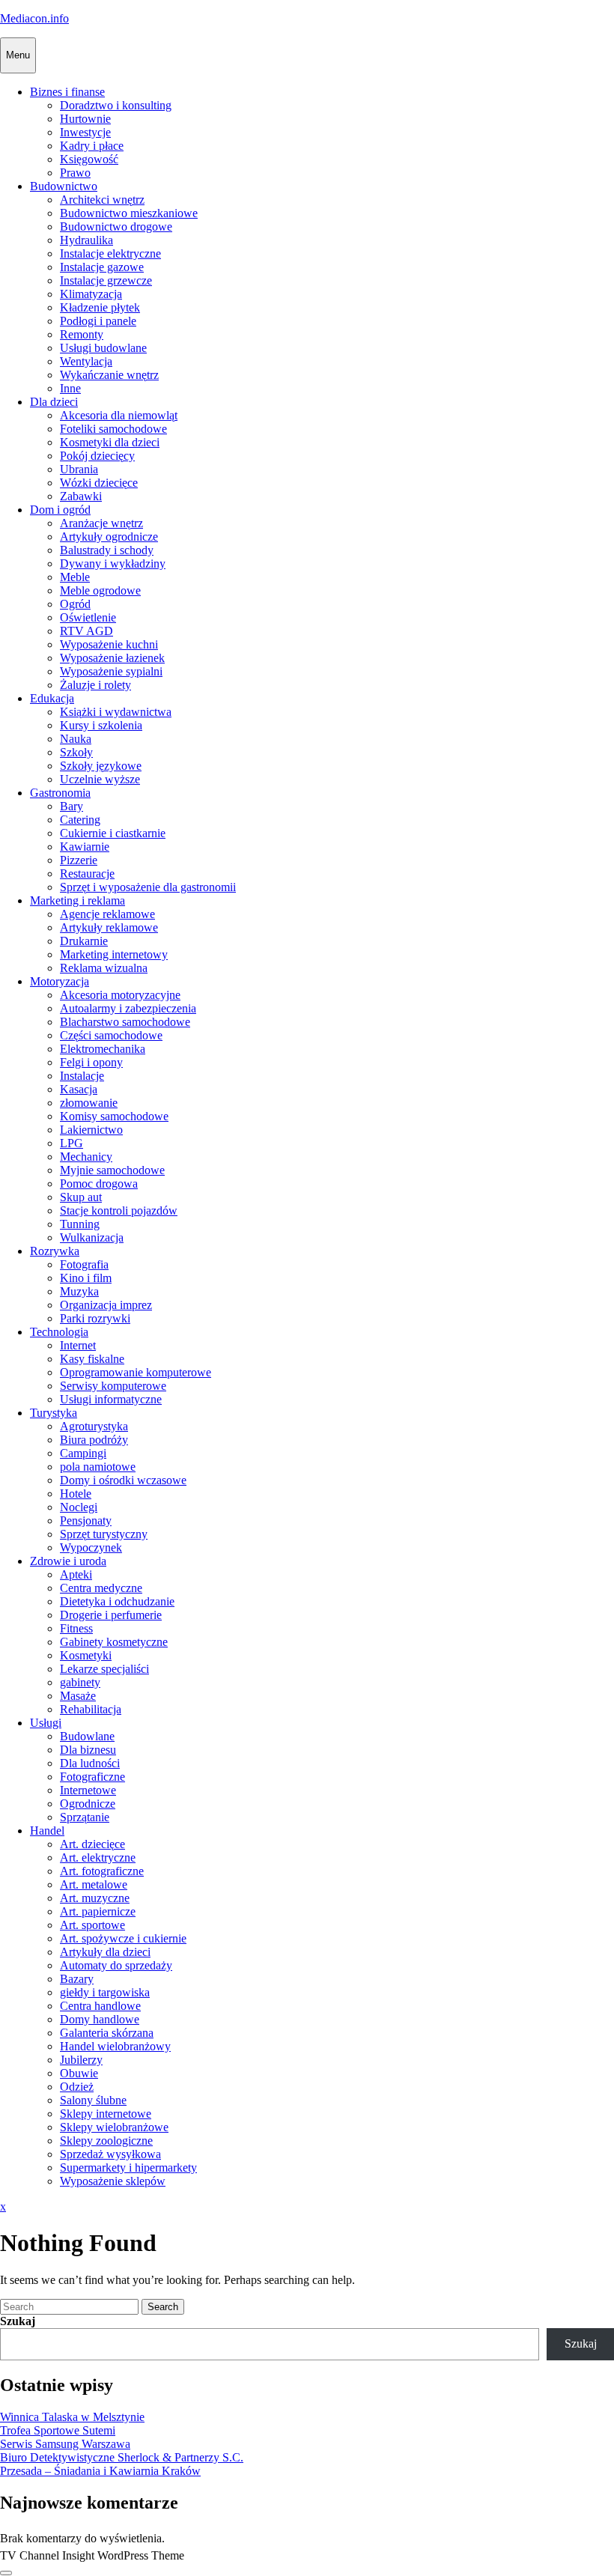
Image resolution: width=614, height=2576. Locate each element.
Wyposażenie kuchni (109, 644)
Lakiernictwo (91, 1130)
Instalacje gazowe (102, 267)
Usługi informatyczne (111, 1399)
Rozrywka (55, 1251)
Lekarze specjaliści (104, 1669)
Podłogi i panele (98, 321)
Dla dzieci (54, 402)
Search (163, 2307)
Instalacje (82, 1076)
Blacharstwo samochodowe (125, 1022)
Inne (70, 388)
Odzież (77, 2087)
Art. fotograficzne (102, 1871)
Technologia (59, 1332)
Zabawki (81, 496)
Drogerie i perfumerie (111, 1615)
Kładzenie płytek (100, 307)
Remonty (82, 334)
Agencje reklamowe (107, 914)
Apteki (76, 1574)
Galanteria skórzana (107, 2033)
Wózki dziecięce (99, 483)
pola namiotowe (98, 1467)
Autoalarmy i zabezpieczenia (128, 1008)
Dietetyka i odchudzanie (117, 1601)
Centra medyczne (101, 1588)
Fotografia (84, 1264)
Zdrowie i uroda (68, 1561)
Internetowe (88, 1790)
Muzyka (79, 1291)
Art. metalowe (94, 1884)
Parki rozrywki (95, 1318)
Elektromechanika (103, 1049)
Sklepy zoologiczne (106, 2141)
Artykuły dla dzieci (105, 1952)
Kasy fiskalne (92, 1359)
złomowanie (89, 1103)
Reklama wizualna (104, 968)
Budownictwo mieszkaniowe (129, 213)
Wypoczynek (91, 1547)
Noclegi (79, 1507)
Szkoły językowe (101, 766)
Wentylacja (86, 361)
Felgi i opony (91, 1062)
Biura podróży (94, 1440)
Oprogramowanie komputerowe (136, 1372)
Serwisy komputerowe (113, 1386)
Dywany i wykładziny (113, 563)
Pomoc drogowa (99, 1184)
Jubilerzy (81, 2060)
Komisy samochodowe (114, 1116)
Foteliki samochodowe (113, 429)
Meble (75, 577)
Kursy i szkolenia (101, 725)
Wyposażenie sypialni (111, 671)
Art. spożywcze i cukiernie (123, 1938)
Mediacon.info (34, 18)
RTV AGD (86, 631)
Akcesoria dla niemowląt (119, 415)
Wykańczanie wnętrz (109, 375)
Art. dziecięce (92, 1844)
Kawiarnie (85, 847)
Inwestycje (85, 132)
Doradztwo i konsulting (116, 105)
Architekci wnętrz (102, 200)
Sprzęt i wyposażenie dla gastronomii (148, 887)
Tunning (80, 1224)
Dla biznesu (88, 1750)
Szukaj (18, 2321)
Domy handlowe (100, 2019)
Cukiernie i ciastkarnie (113, 833)
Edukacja (52, 698)
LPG (72, 1143)
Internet (78, 1345)
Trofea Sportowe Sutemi (58, 2430)
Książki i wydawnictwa (116, 712)
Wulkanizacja (92, 1237)
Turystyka (54, 1413)
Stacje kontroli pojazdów (119, 1210)
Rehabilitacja (91, 1709)
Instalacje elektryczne (110, 253)
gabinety (80, 1682)
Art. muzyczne (95, 1898)
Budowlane (87, 1736)
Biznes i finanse (67, 92)
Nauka (76, 739)
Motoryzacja (60, 981)
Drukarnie (84, 941)
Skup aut (81, 1197)
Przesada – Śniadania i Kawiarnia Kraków (100, 2471)
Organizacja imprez (106, 1305)
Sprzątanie (85, 1817)
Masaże (78, 1696)
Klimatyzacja (91, 294)
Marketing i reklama (77, 900)
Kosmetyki (86, 1655)
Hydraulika (86, 240)
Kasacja (79, 1089)
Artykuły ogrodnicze (109, 537)
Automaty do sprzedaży (116, 1965)
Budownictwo (64, 186)
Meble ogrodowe (100, 590)
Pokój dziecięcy (97, 456)
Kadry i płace (92, 146)
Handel (47, 1831)
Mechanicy (86, 1157)
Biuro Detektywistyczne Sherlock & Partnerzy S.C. (122, 2457)
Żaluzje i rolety (95, 685)
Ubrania (79, 469)
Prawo (75, 173)
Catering (80, 820)
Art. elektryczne (98, 1857)
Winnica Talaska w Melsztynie (72, 2417)
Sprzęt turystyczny (104, 1534)
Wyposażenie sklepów (113, 2181)
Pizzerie (79, 860)
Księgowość (89, 159)
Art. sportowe (92, 1925)
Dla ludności (90, 1763)
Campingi (83, 1453)
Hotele (76, 1494)
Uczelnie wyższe (100, 779)
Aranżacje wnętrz (101, 523)
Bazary (77, 1979)
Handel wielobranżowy (115, 2046)
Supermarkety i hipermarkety (128, 2168)
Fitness (76, 1628)
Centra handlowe (100, 2006)
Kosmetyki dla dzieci (110, 442)
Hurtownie (85, 119)
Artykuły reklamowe (109, 927)
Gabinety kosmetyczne (114, 1642)
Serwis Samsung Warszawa (65, 2444)
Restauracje (87, 874)
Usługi (46, 1723)
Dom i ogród (60, 510)
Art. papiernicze (98, 1911)
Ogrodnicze (88, 1804)
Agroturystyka (94, 1426)
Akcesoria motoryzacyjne (120, 995)
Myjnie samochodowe (112, 1170)
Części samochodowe (111, 1035)
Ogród (75, 604)
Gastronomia (60, 793)
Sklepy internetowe (106, 2114)
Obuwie (79, 2073)
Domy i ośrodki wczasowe (123, 1480)
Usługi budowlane (103, 348)
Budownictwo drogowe (116, 227)
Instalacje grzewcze (106, 280)
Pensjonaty (86, 1521)
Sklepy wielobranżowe (114, 2127)
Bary (72, 806)
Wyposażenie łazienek (112, 658)
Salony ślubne (93, 2100)
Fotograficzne (92, 1777)
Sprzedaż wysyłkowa (110, 2154)
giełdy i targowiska (105, 1992)
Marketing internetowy (114, 954)
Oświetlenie (88, 617)
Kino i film (86, 1278)
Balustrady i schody (107, 550)
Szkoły (76, 752)
